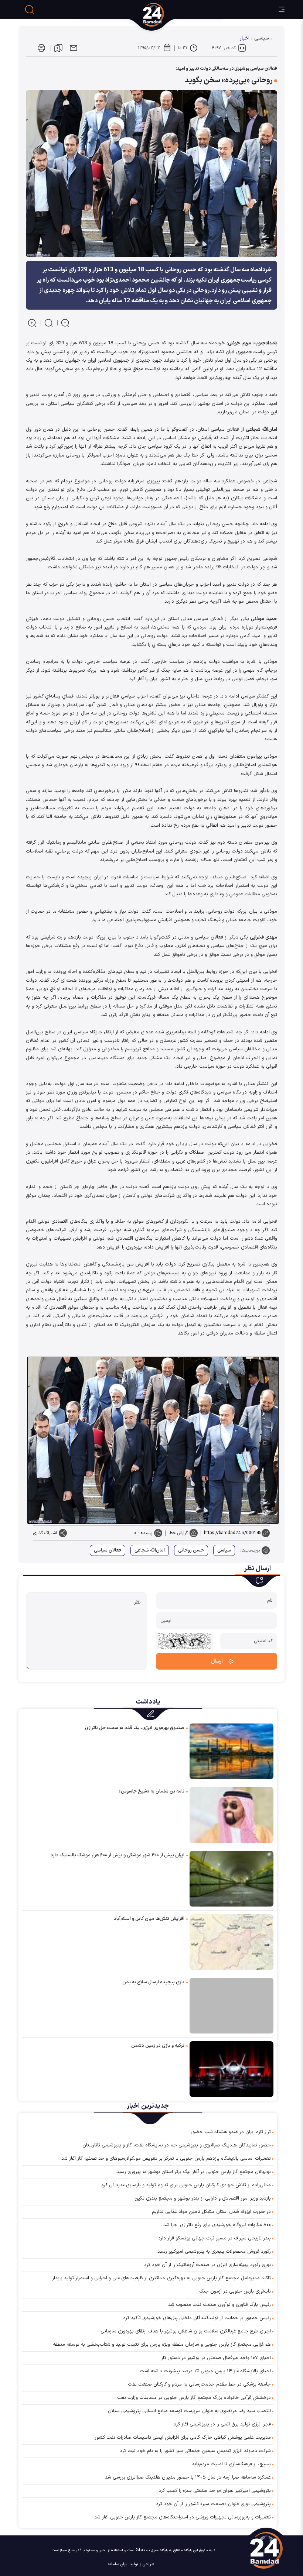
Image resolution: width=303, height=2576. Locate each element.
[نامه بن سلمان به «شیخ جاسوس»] (231, 1814)
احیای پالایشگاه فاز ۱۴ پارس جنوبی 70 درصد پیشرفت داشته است (205, 2371)
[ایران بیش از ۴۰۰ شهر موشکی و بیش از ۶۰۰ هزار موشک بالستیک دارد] (231, 1878)
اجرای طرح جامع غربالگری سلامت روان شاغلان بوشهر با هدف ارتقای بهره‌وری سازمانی (186, 2331)
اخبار (245, 38)
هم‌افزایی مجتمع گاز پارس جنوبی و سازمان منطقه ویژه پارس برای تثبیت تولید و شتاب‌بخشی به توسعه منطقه (162, 2345)
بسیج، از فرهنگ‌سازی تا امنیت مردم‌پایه (231, 2464)
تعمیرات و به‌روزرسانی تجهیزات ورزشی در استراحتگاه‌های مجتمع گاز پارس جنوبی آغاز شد (183, 2517)
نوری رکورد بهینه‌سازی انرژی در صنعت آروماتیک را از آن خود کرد (207, 2265)
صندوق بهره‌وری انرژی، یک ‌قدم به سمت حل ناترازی (135, 1728)
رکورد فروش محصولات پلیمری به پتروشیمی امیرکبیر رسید (214, 2252)
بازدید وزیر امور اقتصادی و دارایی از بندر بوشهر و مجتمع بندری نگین (203, 2198)
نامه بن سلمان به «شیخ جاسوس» (151, 1791)
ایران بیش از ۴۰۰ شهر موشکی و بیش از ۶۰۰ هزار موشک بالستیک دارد (118, 1855)
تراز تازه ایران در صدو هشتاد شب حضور (231, 2132)
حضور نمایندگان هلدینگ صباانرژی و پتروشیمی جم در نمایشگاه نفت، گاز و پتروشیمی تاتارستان (177, 2145)
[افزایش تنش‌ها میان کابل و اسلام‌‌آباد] (231, 1942)
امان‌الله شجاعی (150, 1550)
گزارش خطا (178, 1533)
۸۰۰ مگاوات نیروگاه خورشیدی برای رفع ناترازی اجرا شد (217, 2225)
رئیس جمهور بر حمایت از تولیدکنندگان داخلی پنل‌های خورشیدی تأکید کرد (197, 2318)
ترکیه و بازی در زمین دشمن (158, 2046)
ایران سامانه (118, 2564)
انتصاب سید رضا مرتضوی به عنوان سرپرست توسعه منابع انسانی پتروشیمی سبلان (189, 2411)
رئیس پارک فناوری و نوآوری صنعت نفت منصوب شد (219, 2305)
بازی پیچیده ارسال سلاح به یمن (153, 1982)
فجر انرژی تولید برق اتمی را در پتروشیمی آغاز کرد (222, 2424)
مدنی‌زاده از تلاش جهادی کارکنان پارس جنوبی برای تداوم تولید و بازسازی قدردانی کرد (186, 2185)
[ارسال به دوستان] (74, 48)
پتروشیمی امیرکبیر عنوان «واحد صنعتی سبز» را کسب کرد (215, 2491)
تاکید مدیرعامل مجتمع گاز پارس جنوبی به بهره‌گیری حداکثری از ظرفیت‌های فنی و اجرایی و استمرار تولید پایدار (161, 2278)
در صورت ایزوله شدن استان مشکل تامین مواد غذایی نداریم (211, 2212)
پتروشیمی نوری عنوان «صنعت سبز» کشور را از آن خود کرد (213, 2504)
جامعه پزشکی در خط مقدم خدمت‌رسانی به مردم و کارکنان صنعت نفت (199, 2384)
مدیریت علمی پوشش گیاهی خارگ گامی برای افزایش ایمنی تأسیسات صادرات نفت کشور (183, 2438)
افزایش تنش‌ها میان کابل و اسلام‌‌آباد (149, 1919)
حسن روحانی (191, 1550)
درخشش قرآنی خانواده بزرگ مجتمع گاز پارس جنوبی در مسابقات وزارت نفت (194, 2398)
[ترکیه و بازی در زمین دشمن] (231, 2069)
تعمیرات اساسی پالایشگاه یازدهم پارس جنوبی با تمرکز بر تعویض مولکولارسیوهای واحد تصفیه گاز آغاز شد (166, 2159)
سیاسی (261, 38)
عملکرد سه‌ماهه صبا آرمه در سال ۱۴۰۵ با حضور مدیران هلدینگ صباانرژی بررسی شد (188, 2477)
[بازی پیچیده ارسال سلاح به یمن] (231, 2006)
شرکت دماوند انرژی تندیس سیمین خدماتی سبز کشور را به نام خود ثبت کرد (195, 2451)
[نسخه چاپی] (41, 48)
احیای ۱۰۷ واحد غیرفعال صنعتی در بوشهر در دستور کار (216, 2358)
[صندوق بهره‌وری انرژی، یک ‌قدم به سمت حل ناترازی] (231, 1751)
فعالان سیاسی (108, 1550)
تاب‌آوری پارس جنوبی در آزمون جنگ (235, 2291)
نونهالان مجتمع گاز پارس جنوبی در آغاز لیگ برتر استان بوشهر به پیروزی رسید (194, 2172)
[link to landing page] (181, 15)
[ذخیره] (58, 48)
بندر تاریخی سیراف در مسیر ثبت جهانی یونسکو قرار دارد (215, 2238)
